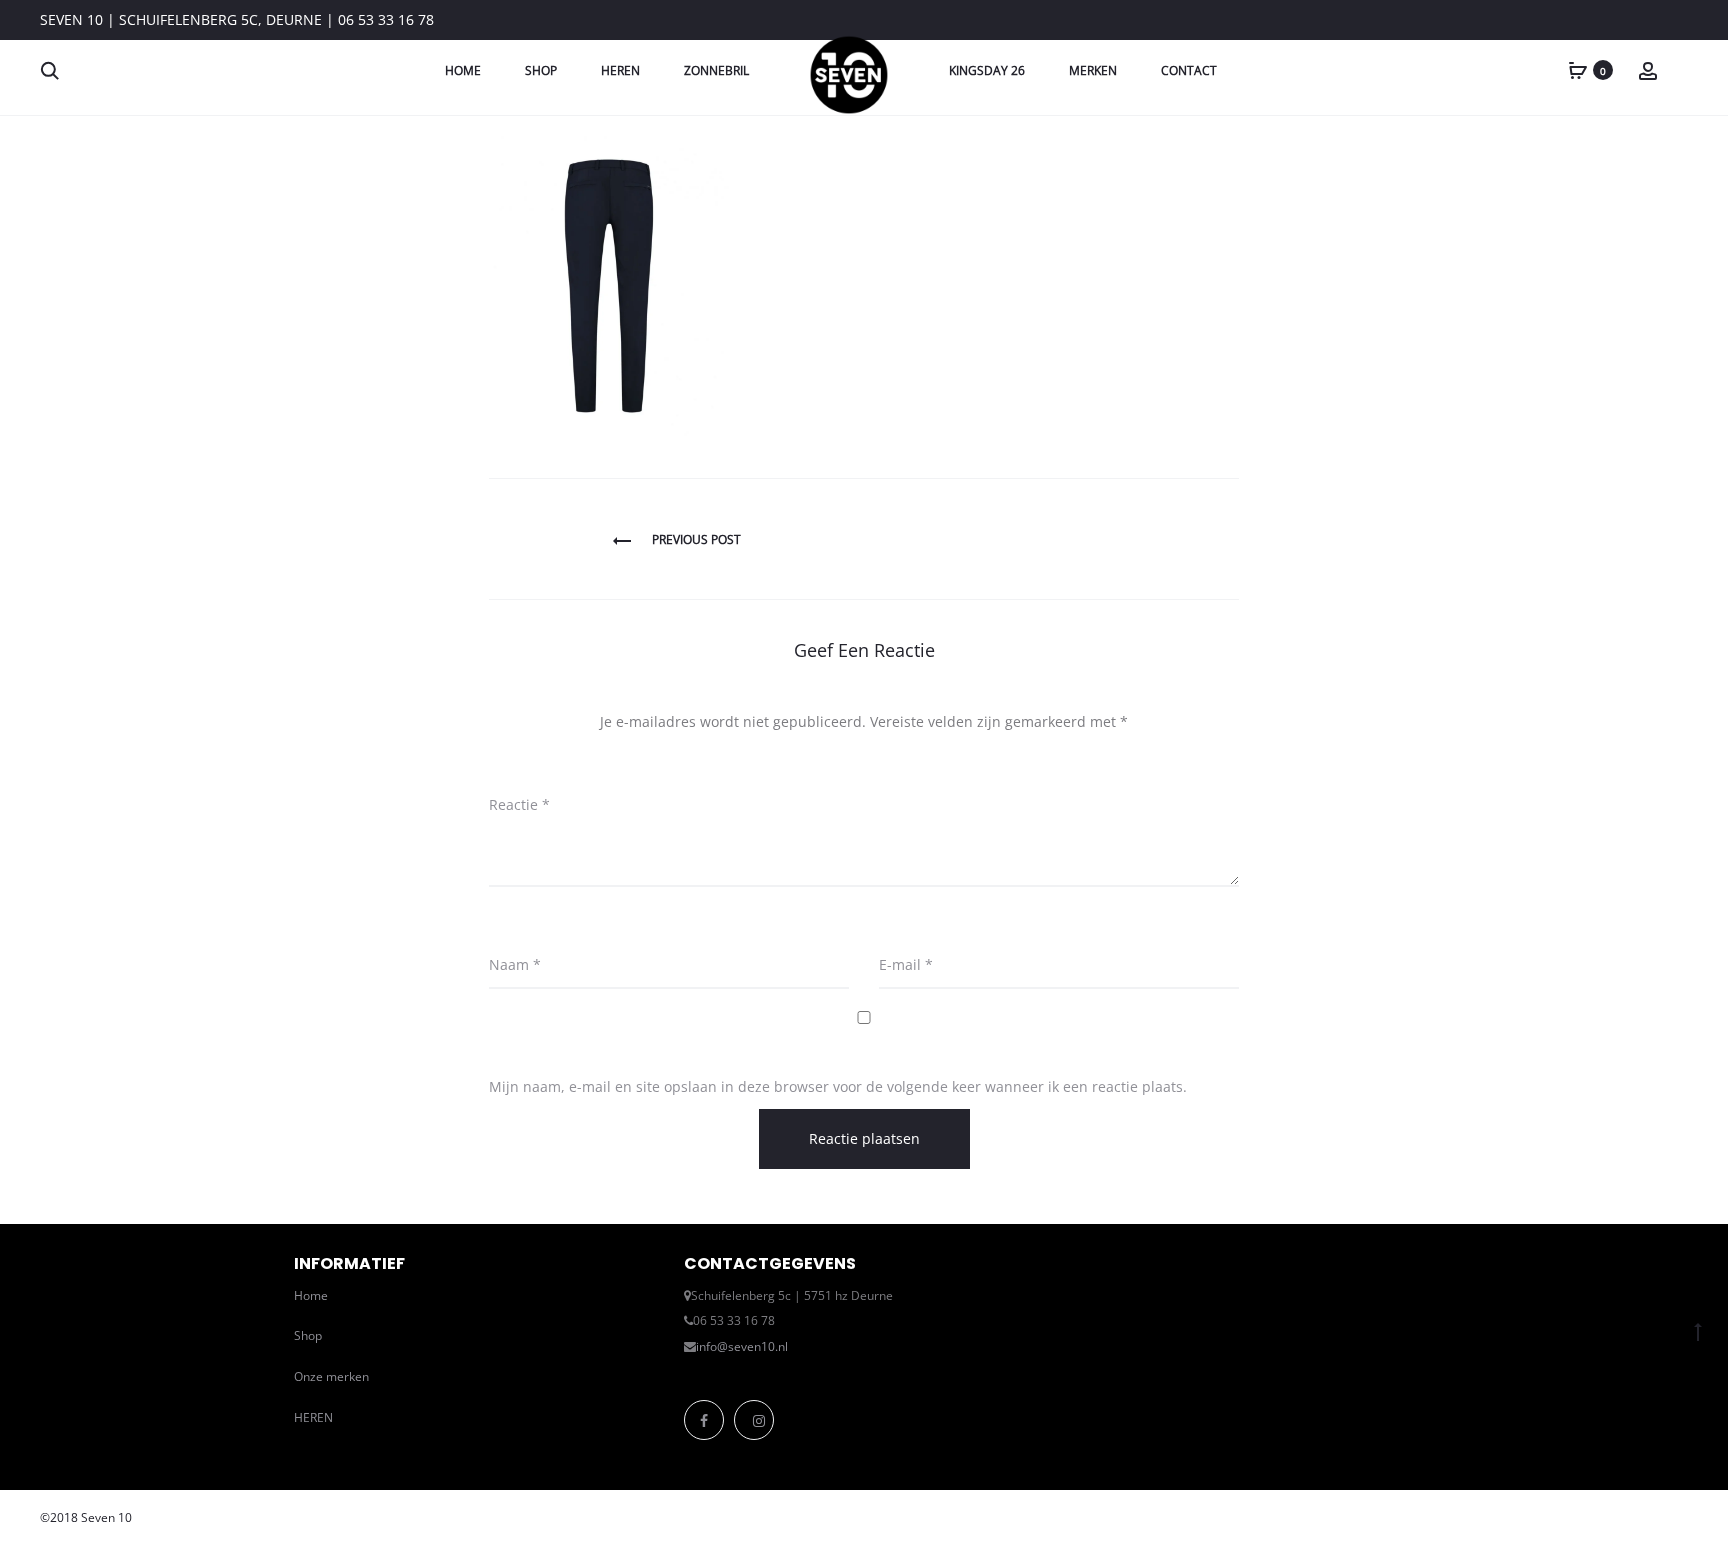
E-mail (906, 964)
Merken (1093, 70)
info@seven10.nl (742, 1346)
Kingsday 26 (987, 70)
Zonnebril (716, 70)
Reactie (519, 804)
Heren (620, 70)
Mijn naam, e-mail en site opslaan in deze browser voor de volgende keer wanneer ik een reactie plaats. (838, 1086)
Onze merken (331, 1376)
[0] (1578, 69)
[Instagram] (754, 1420)
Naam (515, 964)
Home (463, 70)
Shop (541, 70)
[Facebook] (704, 1420)
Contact (1189, 70)
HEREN (313, 1417)
